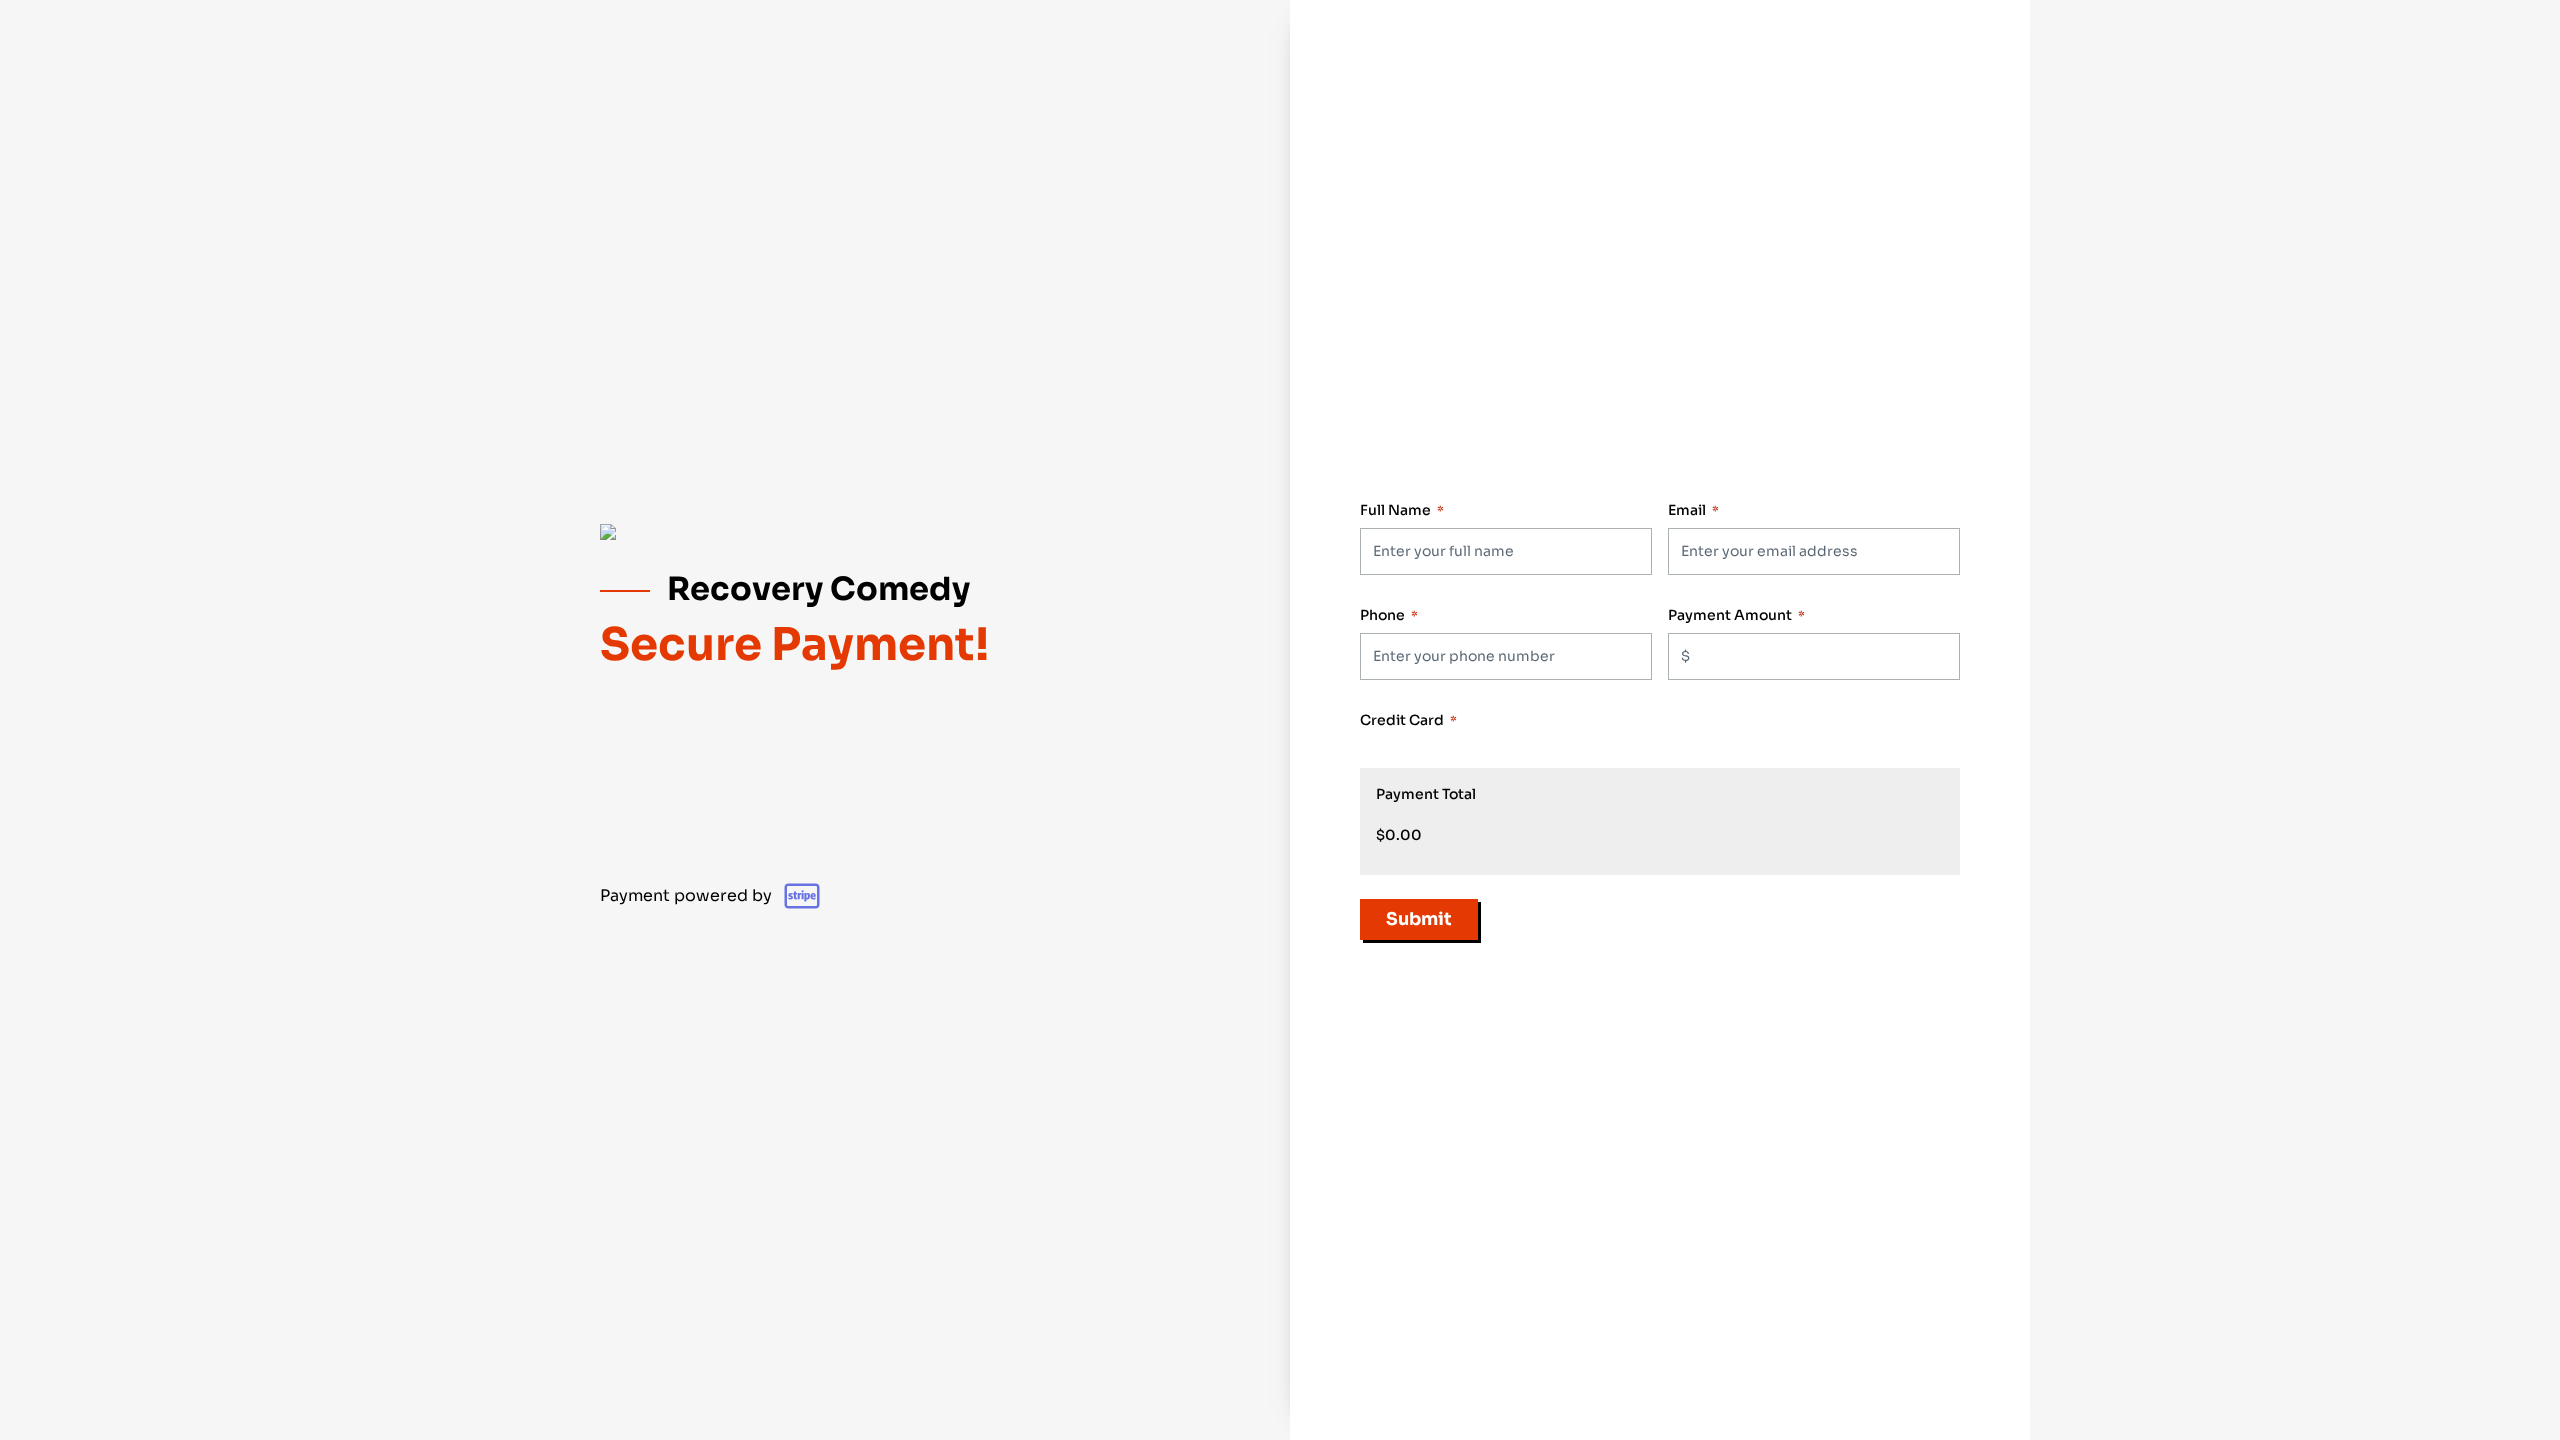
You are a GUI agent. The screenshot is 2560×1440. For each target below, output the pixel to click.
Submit (1419, 919)
